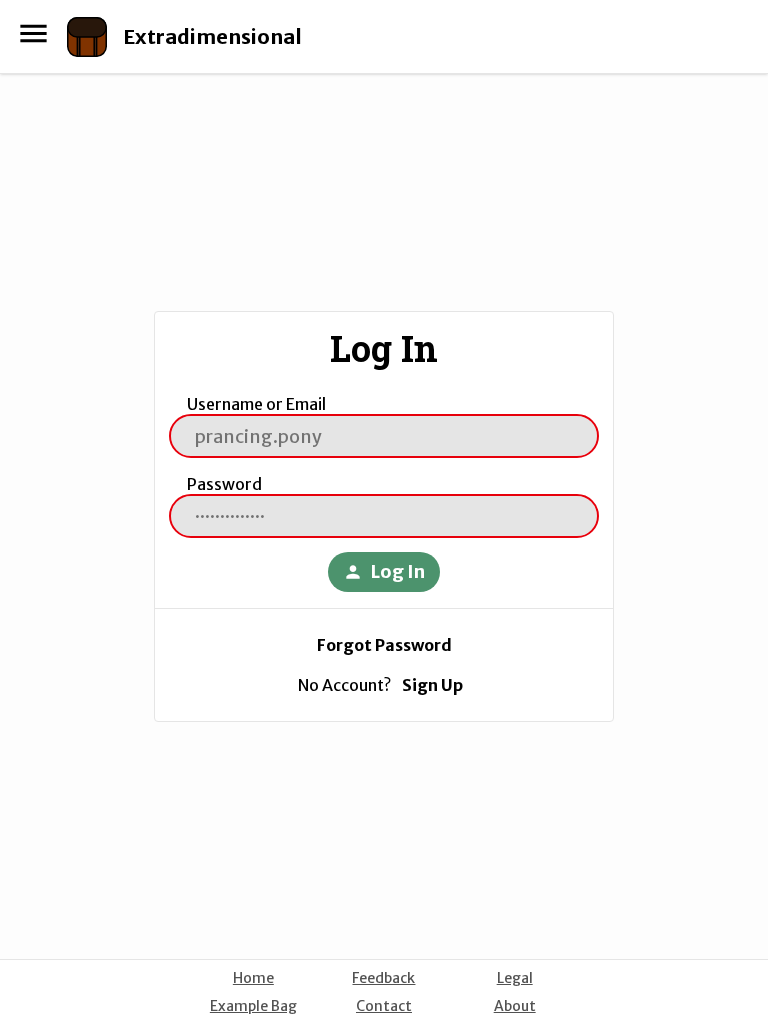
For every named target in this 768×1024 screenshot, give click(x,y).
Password (224, 484)
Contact (384, 1006)
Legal (515, 978)
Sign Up (432, 685)
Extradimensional (212, 36)
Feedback (383, 978)
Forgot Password (384, 645)
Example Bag (253, 1006)
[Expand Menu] (33, 33)
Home (253, 978)
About (515, 1006)
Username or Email (256, 404)
